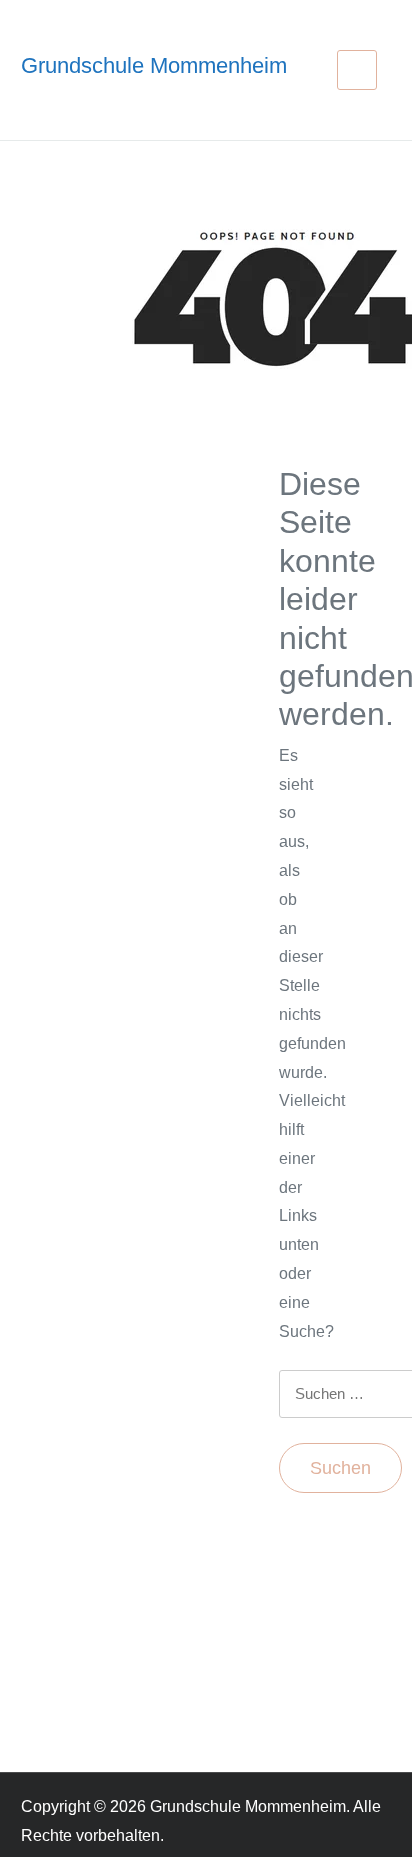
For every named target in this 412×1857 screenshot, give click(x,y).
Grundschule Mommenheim (154, 65)
